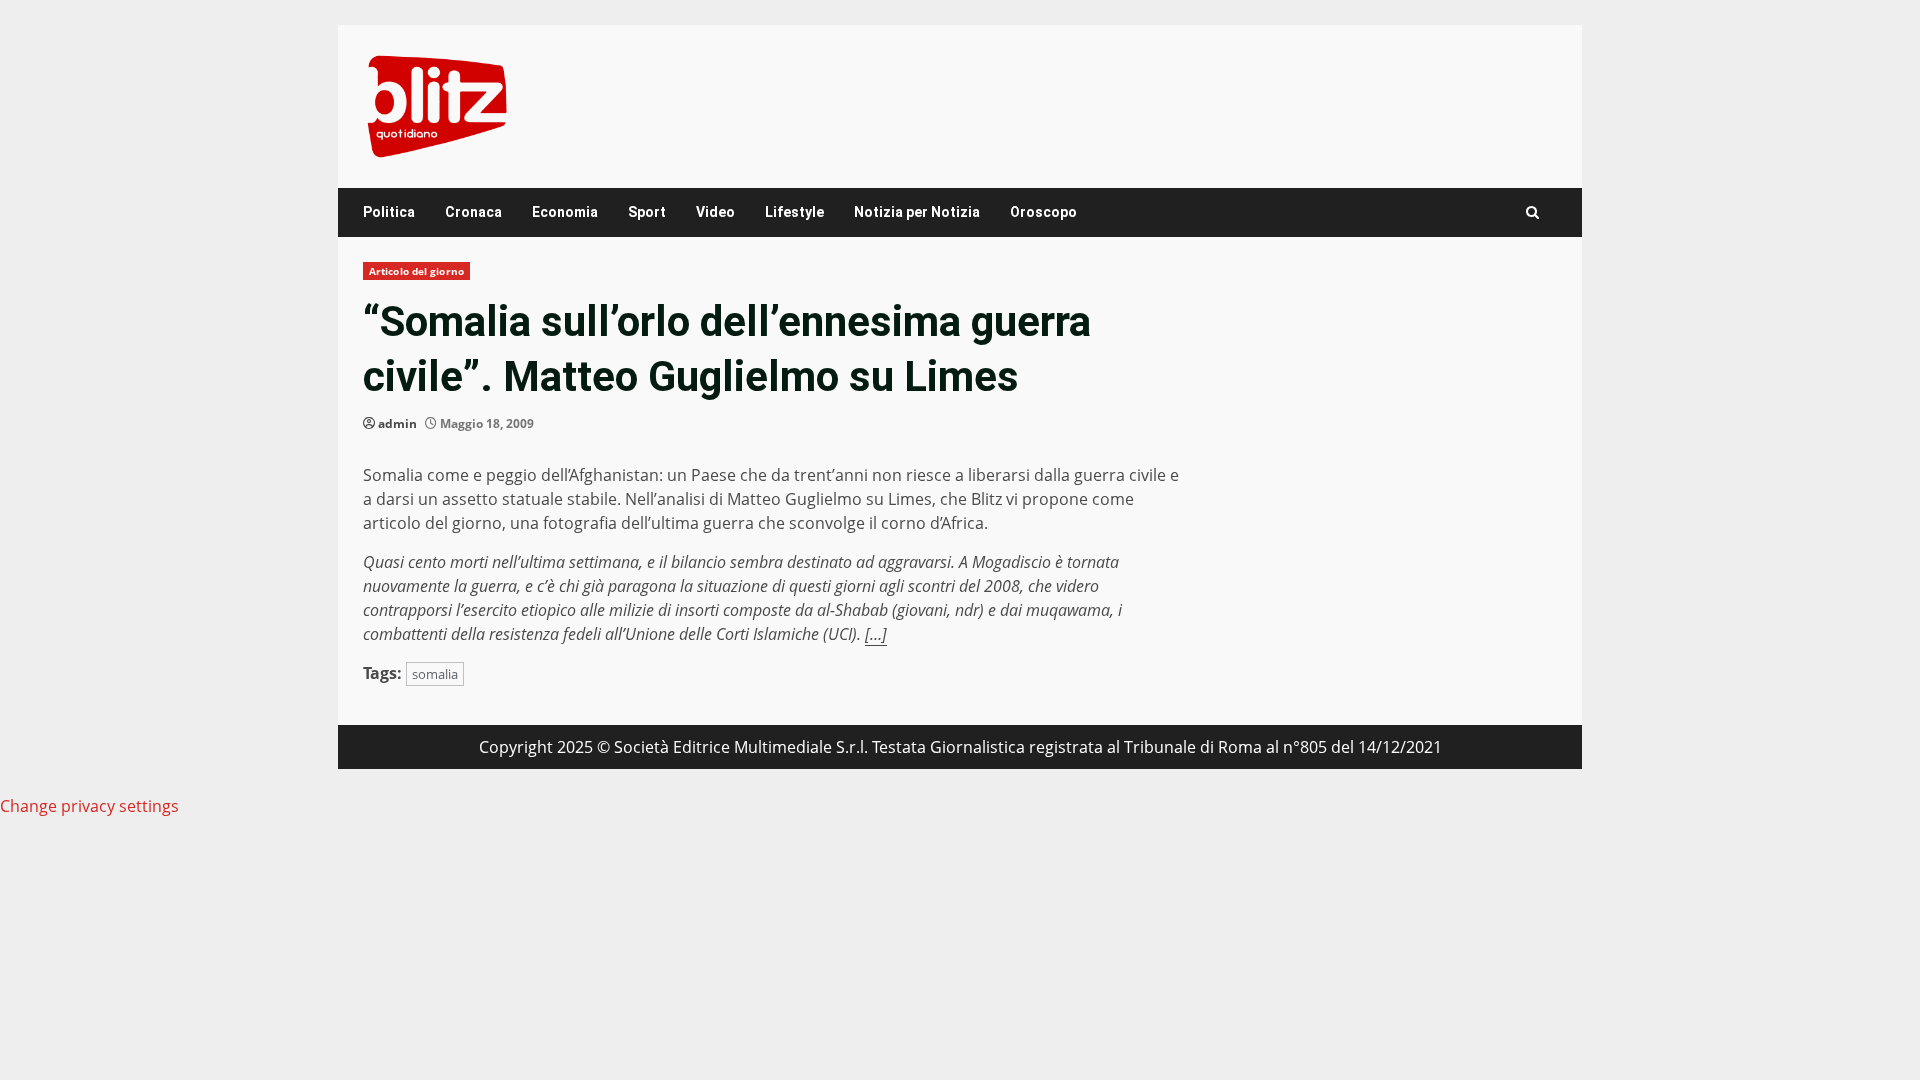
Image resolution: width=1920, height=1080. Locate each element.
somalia (435, 674)
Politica (389, 212)
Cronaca (473, 212)
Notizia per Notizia (917, 212)
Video (715, 212)
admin (397, 423)
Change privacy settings (89, 806)
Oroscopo (1043, 212)
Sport (647, 212)
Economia (565, 212)
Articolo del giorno (416, 271)
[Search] (1532, 212)
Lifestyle (794, 212)
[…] (876, 634)
